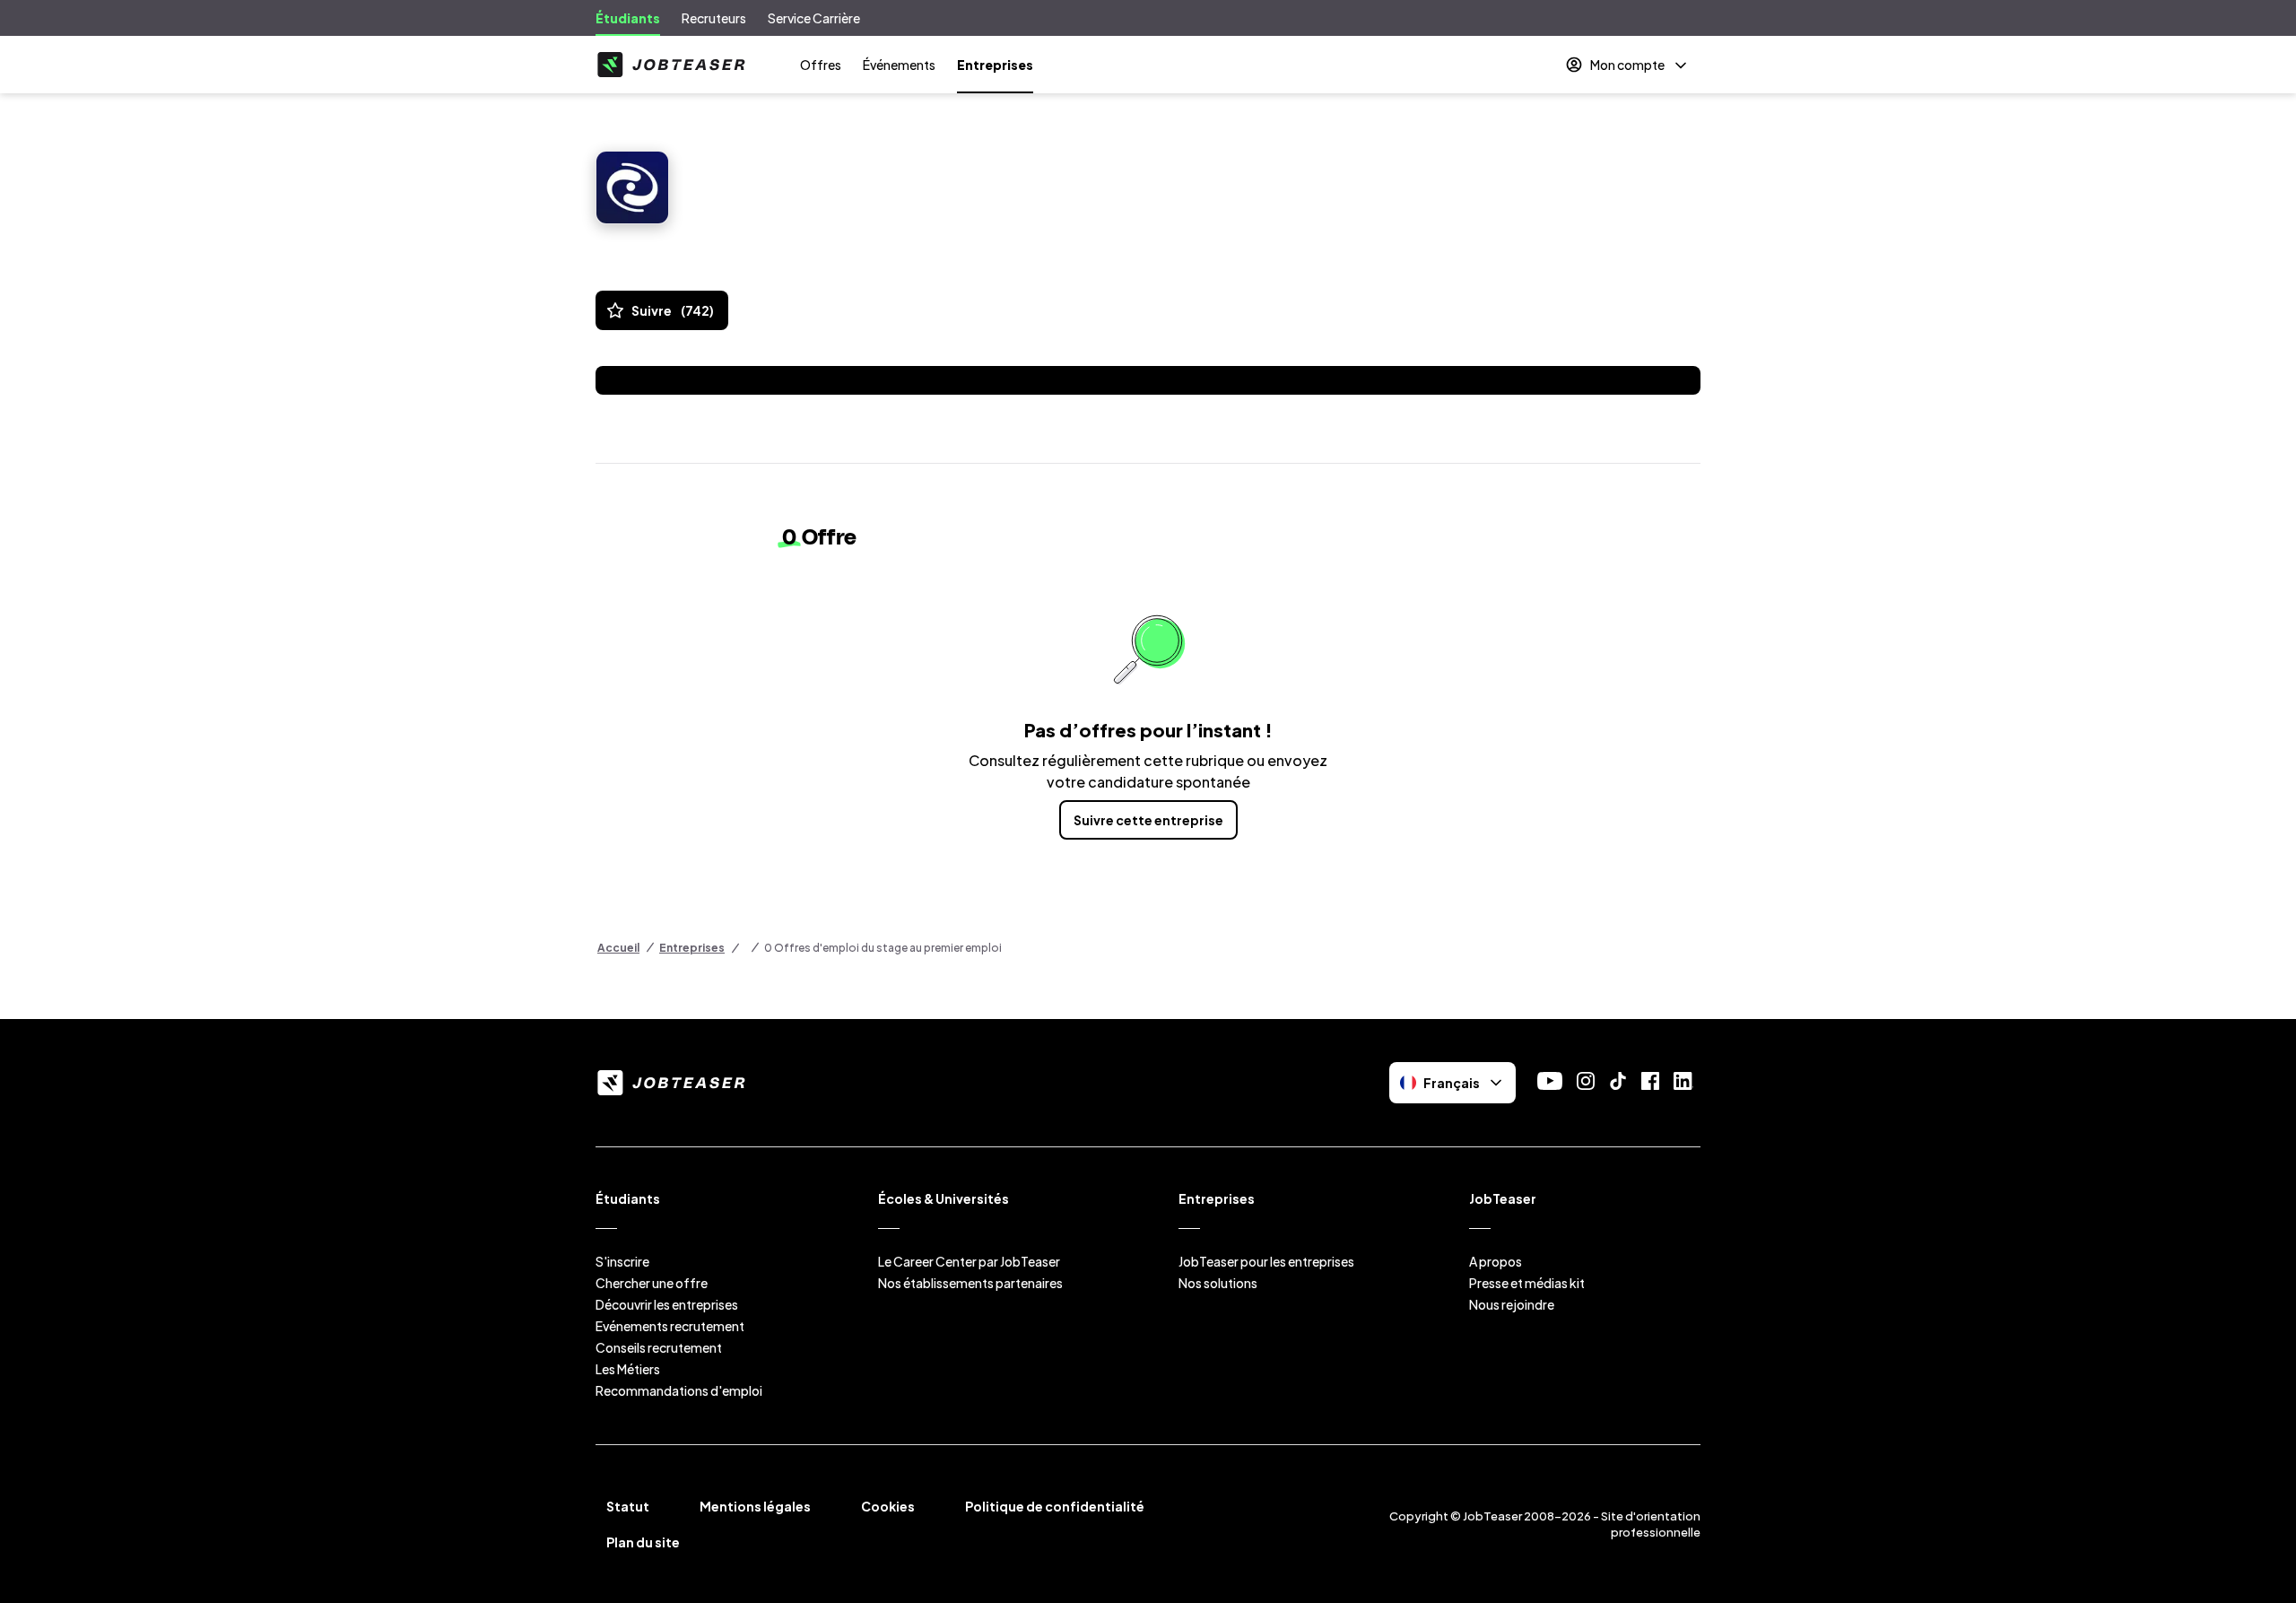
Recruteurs (714, 18)
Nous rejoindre (1512, 1304)
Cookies (888, 1506)
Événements (899, 65)
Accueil (618, 948)
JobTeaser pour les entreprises (1266, 1261)
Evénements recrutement (670, 1326)
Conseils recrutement (659, 1347)
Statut (628, 1506)
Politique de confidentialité (1055, 1506)
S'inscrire (622, 1261)
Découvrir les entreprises (667, 1304)
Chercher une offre (652, 1283)
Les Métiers (628, 1369)
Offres (821, 65)
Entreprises (995, 65)
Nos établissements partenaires (970, 1283)
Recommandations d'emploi (679, 1390)
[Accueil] (671, 65)
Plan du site (643, 1542)
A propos (1496, 1261)
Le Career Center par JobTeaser (969, 1261)
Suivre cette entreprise (1148, 820)
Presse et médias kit (1527, 1283)
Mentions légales (755, 1506)
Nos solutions (1218, 1283)
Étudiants (628, 18)
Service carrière (814, 18)
